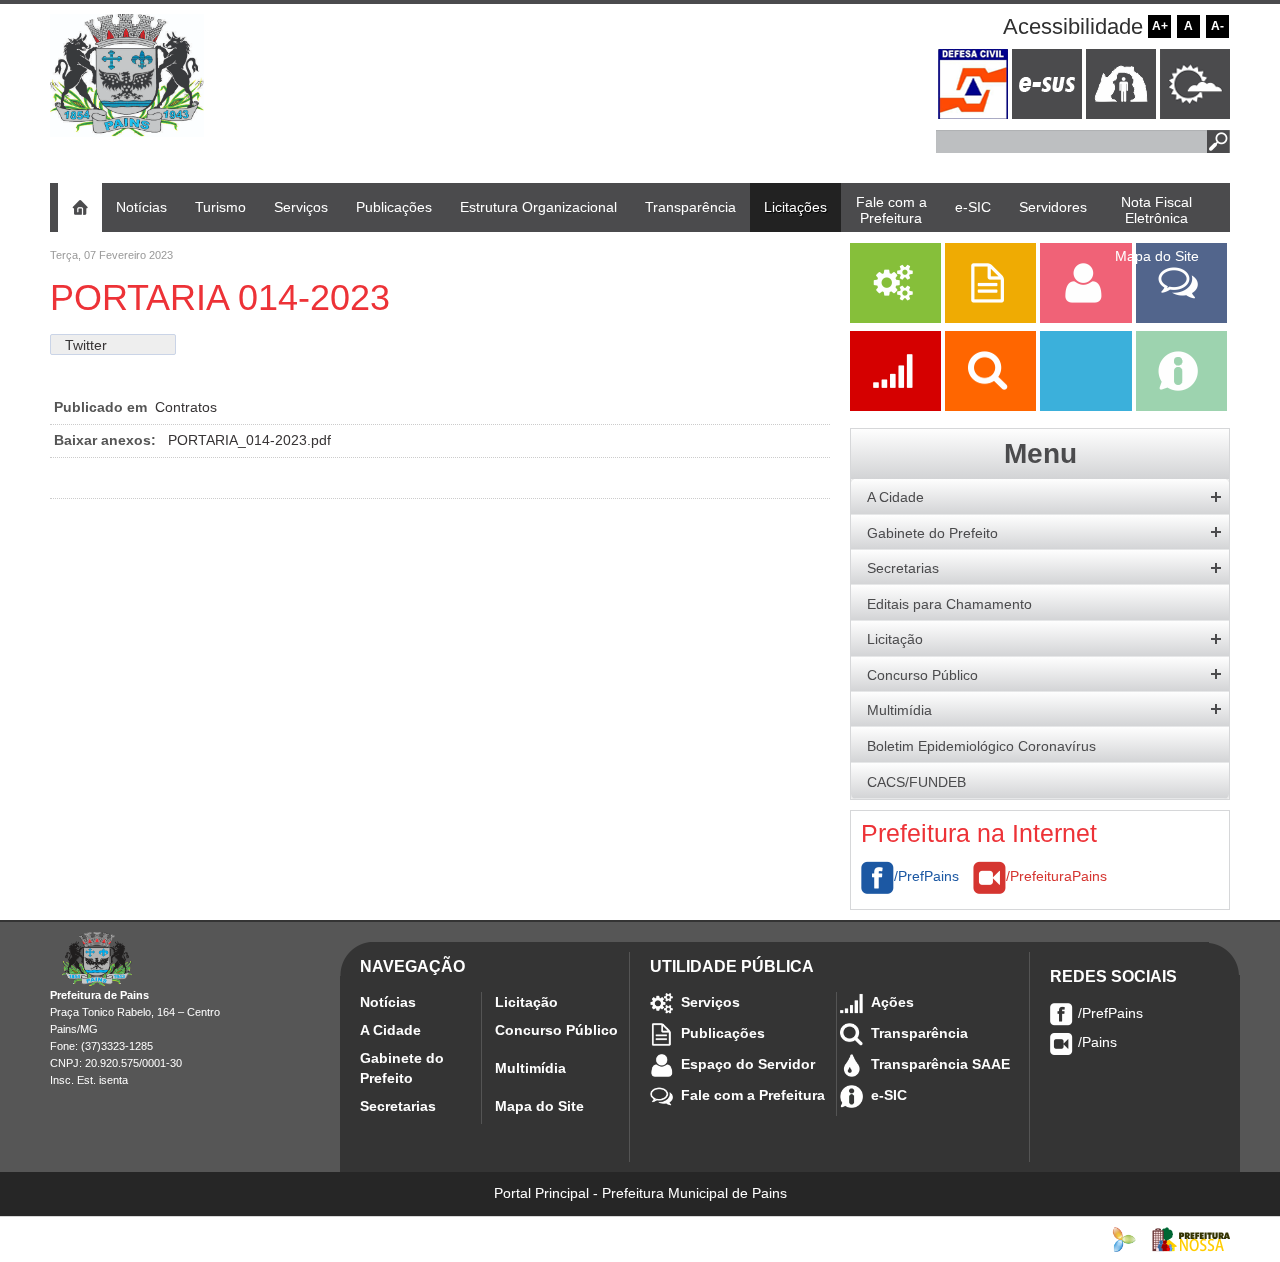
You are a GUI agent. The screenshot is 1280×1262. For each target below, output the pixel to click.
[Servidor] (1087, 318)
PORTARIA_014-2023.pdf (249, 440)
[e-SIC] (1181, 406)
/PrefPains (926, 876)
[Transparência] (992, 406)
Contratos (186, 407)
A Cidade (390, 1030)
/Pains (1097, 1042)
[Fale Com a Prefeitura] (1181, 318)
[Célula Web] (1124, 1238)
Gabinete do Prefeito (402, 1068)
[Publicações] (992, 318)
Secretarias (398, 1106)
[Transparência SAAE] (1087, 406)
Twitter (86, 345)
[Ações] (897, 406)
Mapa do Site (539, 1106)
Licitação (526, 1002)
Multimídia (530, 1068)
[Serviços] (895, 318)
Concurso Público (556, 1030)
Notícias (388, 1002)
